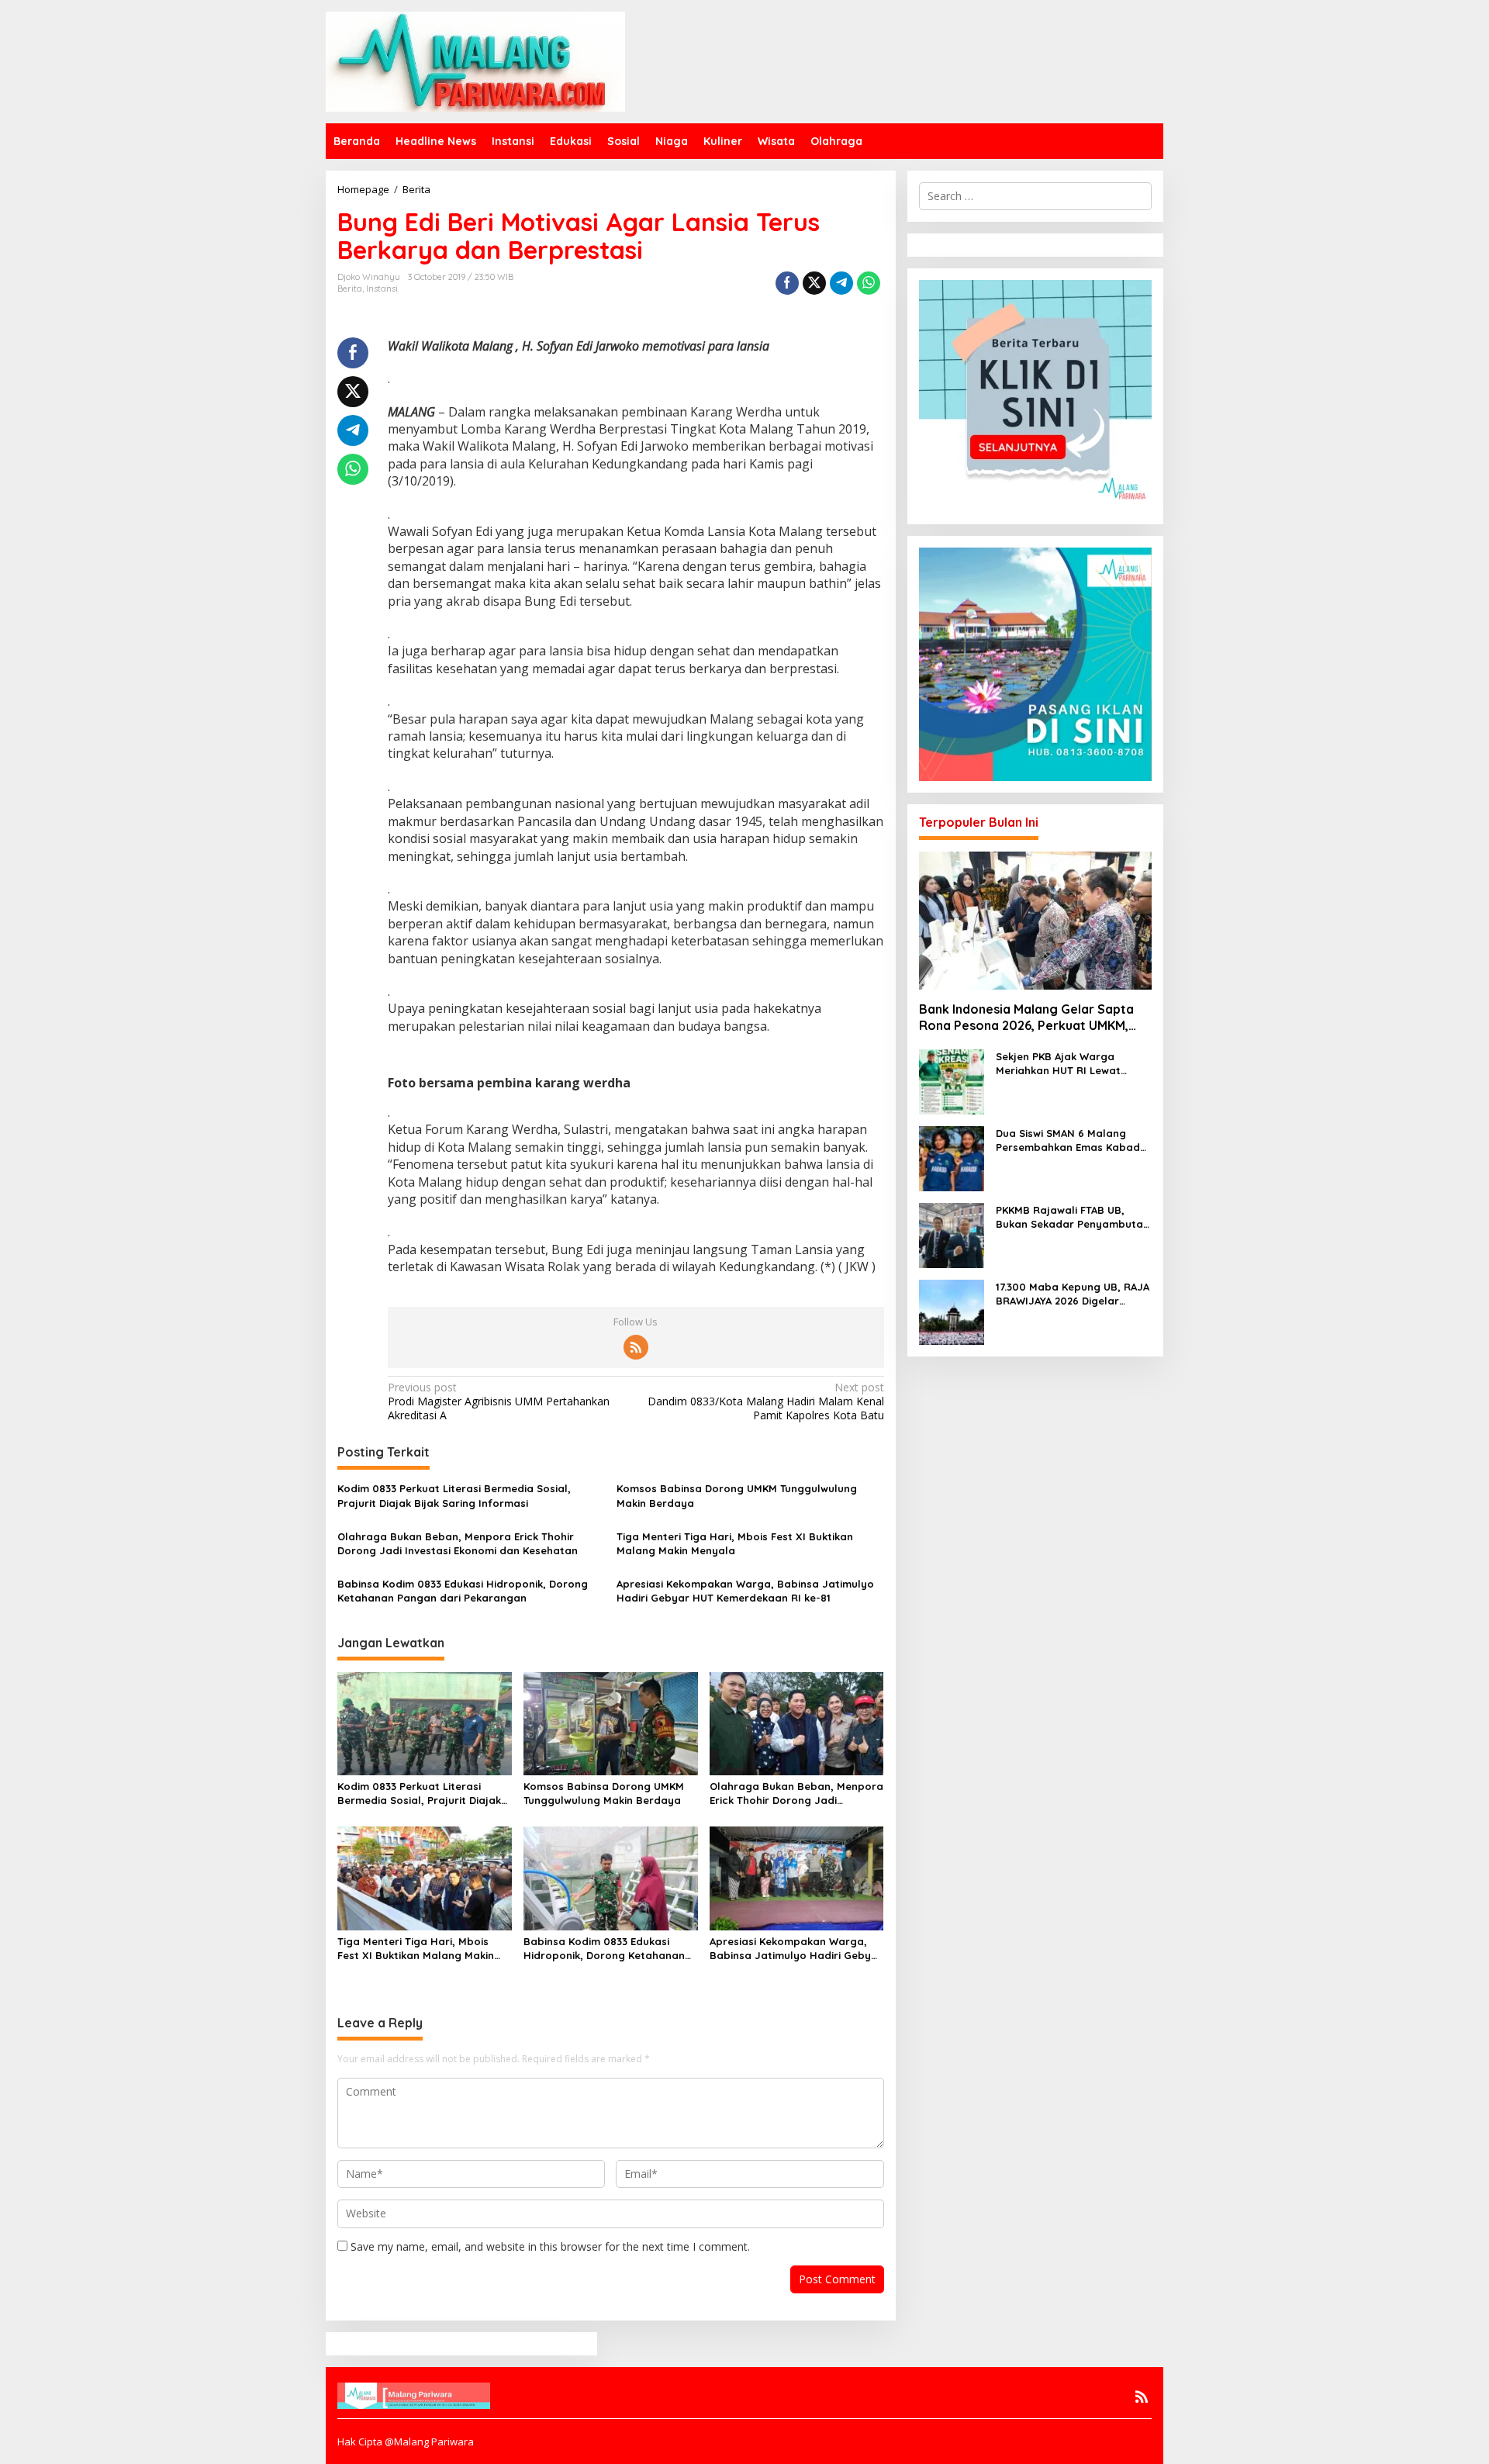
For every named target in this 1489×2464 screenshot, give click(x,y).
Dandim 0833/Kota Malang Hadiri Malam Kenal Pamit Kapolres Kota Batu (765, 1401)
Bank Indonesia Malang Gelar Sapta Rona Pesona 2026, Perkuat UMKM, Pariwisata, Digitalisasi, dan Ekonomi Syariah (1029, 1018)
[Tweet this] (814, 283)
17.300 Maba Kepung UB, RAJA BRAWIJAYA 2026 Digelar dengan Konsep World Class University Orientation (1073, 1294)
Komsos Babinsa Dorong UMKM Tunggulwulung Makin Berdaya (737, 1495)
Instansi (382, 289)
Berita (350, 289)
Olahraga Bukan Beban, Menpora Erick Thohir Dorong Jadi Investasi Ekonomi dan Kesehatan (458, 1543)
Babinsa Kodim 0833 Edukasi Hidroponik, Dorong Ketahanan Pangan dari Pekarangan (463, 1591)
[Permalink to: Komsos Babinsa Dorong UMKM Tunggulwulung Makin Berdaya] (611, 1723)
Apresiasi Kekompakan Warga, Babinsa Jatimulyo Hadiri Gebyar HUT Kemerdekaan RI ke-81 (745, 1591)
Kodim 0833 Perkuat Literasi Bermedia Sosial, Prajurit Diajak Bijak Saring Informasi (454, 1495)
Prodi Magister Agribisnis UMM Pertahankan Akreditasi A (499, 1401)
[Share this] (787, 283)
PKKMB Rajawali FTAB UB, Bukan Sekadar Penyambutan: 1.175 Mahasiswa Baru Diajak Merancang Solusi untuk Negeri (1074, 1217)
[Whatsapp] (869, 283)
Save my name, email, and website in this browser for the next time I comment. (550, 2246)
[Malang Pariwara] (475, 60)
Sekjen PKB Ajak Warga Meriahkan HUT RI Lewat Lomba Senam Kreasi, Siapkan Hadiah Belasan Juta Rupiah (1074, 1064)
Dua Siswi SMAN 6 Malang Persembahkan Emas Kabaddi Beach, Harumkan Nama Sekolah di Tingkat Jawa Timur (1073, 1140)
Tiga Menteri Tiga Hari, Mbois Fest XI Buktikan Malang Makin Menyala (735, 1543)
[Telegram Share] (841, 283)
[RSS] (636, 1347)
